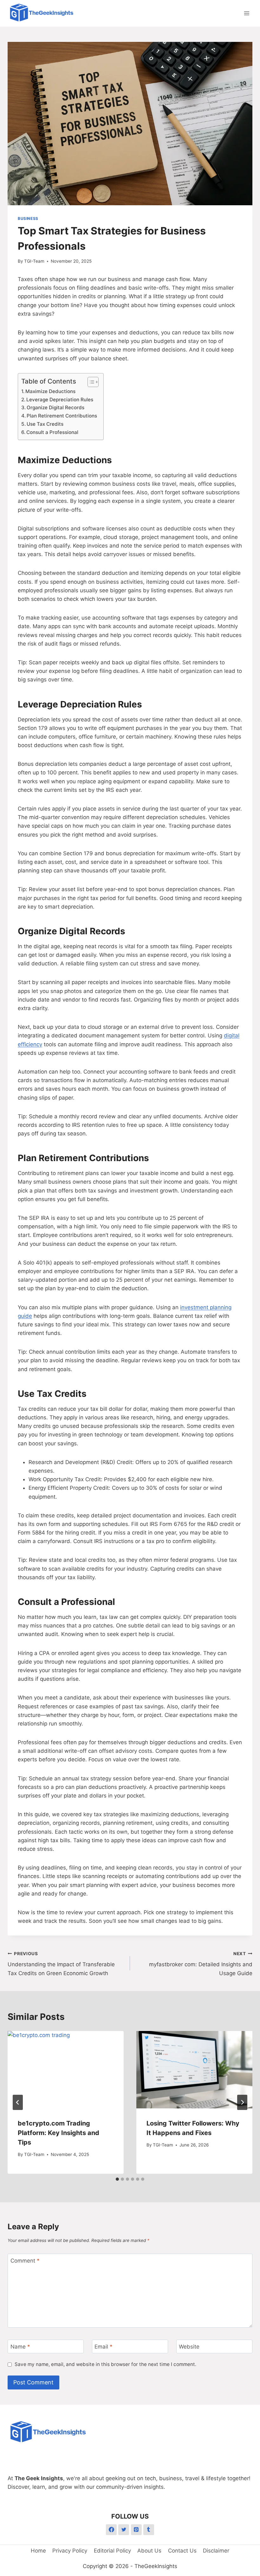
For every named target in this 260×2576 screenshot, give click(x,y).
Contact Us (182, 2551)
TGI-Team (34, 261)
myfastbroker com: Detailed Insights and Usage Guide (201, 1964)
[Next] (242, 2102)
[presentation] (66, 2070)
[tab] (117, 2179)
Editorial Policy (112, 2551)
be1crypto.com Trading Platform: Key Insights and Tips (58, 2133)
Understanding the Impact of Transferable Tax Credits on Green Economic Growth (61, 1964)
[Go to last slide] (18, 2102)
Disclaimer (216, 2551)
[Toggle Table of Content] (90, 382)
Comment (25, 2261)
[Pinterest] (136, 2530)
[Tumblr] (149, 2530)
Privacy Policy (70, 2551)
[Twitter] (124, 2530)
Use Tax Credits (45, 424)
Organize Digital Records (55, 407)
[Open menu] (247, 13)
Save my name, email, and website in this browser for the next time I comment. (105, 2364)
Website (189, 2347)
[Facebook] (111, 2530)
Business (28, 218)
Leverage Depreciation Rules (60, 400)
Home (38, 2551)
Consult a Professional (52, 432)
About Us (149, 2551)
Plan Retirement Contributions (62, 416)
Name (20, 2347)
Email (104, 2347)
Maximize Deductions (50, 391)
